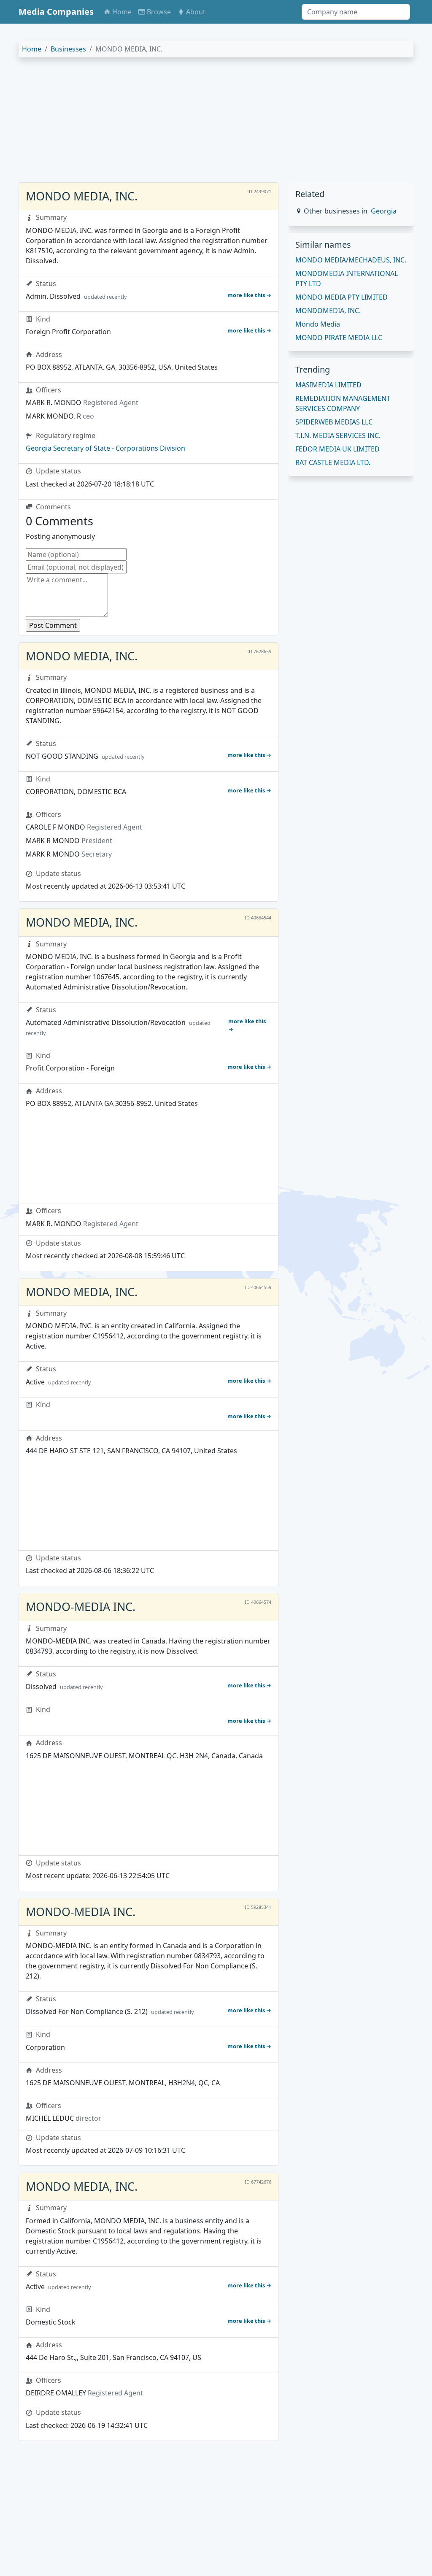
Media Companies (56, 12)
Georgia (384, 211)
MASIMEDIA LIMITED (328, 385)
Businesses (68, 49)
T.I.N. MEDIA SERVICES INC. (338, 435)
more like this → (249, 295)
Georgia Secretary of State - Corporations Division (105, 448)
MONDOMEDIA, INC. (328, 311)
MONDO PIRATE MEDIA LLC (339, 338)
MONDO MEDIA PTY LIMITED (342, 297)
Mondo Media (318, 324)
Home (32, 49)
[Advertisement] (216, 123)
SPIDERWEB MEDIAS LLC (334, 422)
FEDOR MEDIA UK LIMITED (337, 449)
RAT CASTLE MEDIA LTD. (333, 462)
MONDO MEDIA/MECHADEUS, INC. (351, 260)
